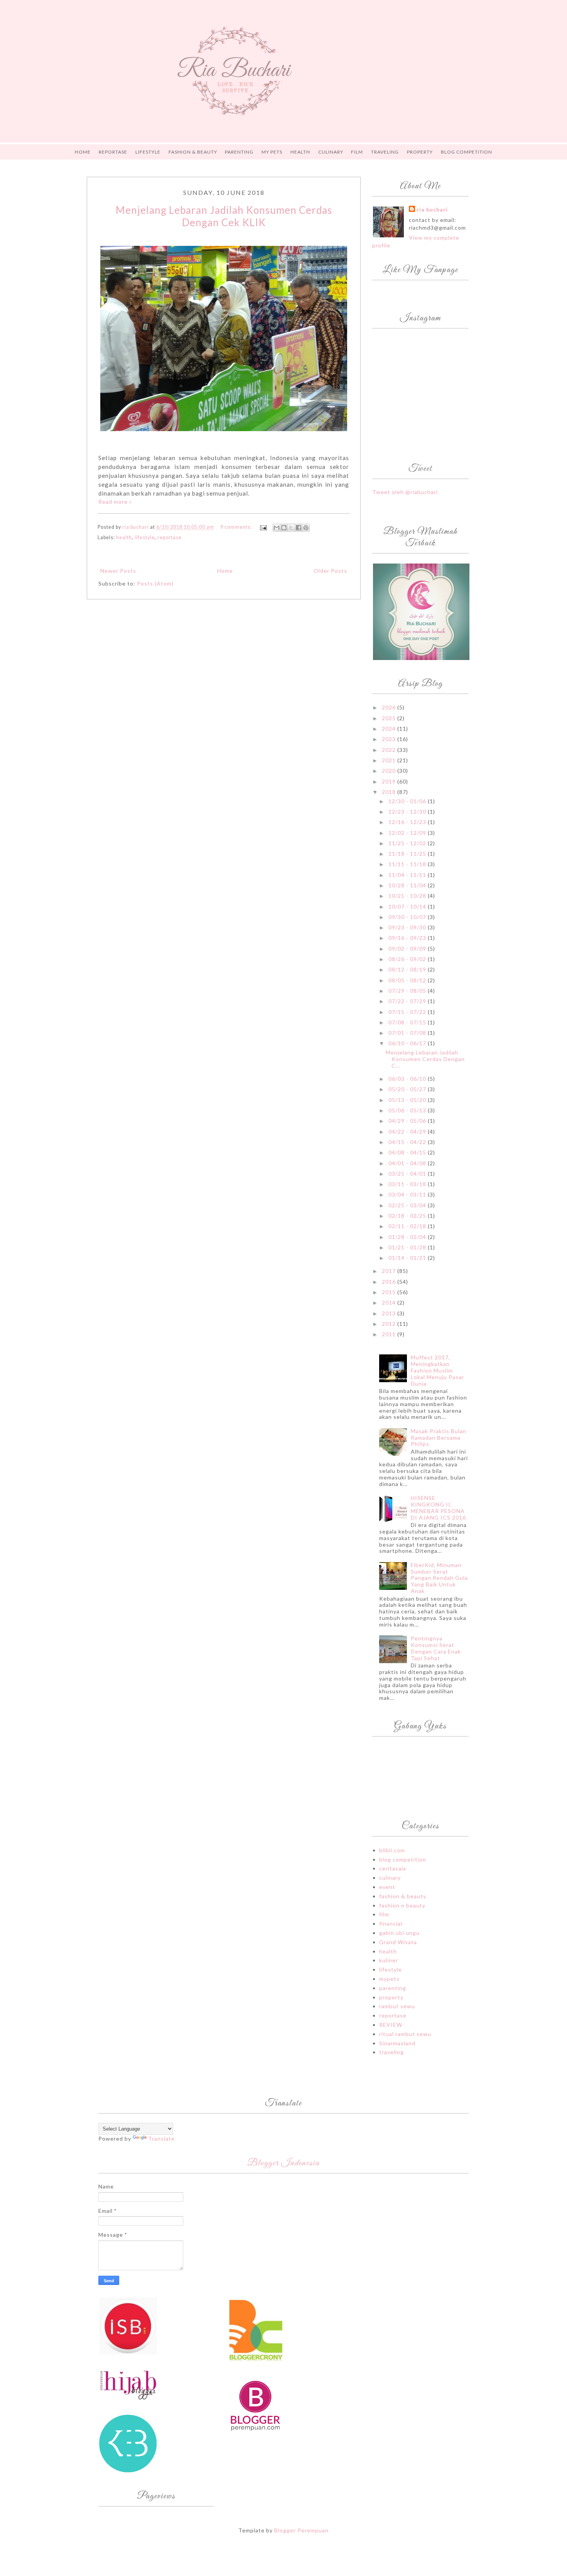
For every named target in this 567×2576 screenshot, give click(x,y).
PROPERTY (420, 152)
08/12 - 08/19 (408, 969)
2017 (390, 1271)
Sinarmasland (397, 2043)
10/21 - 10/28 (408, 896)
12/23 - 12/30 (408, 812)
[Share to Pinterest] (306, 528)
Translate (161, 2138)
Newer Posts (118, 571)
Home (83, 152)
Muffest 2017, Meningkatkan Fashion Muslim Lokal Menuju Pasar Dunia (437, 1370)
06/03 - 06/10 (408, 1079)
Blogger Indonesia (283, 2163)
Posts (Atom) (155, 583)
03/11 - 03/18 (408, 1184)
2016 (390, 1282)
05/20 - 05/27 (408, 1089)
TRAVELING (385, 152)
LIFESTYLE (148, 152)
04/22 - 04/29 (408, 1131)
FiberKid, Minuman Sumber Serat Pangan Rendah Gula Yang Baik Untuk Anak (439, 1578)
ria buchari (432, 209)
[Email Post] (263, 527)
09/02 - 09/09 (408, 949)
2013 (390, 1313)
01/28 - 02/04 (408, 1237)
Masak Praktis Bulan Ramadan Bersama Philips (439, 1438)
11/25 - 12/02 (408, 843)
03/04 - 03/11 (408, 1194)
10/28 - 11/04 (408, 885)
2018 (390, 792)
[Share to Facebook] (299, 528)
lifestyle (145, 537)
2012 (390, 1324)
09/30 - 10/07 (408, 917)
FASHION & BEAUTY (193, 152)
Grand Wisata (398, 1942)
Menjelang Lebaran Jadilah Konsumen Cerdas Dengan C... (425, 1059)
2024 (390, 729)
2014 (390, 1302)
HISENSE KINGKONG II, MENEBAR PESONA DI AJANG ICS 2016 (438, 1507)
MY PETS (272, 152)
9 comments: (237, 527)
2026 (390, 707)
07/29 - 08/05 (408, 991)
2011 (390, 1334)
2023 (390, 739)
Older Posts (330, 571)
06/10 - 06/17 (408, 1043)
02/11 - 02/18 (408, 1226)
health (124, 537)
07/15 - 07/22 (408, 1012)
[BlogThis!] (284, 528)
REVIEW (391, 2025)
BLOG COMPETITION (467, 152)
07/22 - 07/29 (408, 1001)
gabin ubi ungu (399, 1933)
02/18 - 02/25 (408, 1216)
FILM (357, 152)
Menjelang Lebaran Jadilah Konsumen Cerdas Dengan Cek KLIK (224, 216)
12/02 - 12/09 (408, 833)
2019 (390, 781)
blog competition (403, 1859)
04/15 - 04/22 (408, 1142)
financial (391, 1924)
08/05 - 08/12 (408, 980)
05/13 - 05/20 (408, 1100)
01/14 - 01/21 (408, 1258)
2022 (390, 750)
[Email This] (277, 528)
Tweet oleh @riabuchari (405, 492)
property (391, 1997)
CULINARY (331, 152)
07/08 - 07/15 (408, 1022)
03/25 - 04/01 (408, 1174)
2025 (390, 718)
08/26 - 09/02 (408, 959)
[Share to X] (291, 528)
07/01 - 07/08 (408, 1033)
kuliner (389, 1960)
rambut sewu (397, 2006)
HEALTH (300, 152)
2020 (390, 771)
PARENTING (239, 152)
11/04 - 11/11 (408, 875)
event (387, 1887)
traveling (391, 2052)
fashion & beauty (403, 1896)
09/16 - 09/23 (408, 938)
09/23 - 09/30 (408, 927)
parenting (393, 1988)
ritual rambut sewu (405, 2034)
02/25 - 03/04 (408, 1205)
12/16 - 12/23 (408, 822)
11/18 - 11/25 (408, 854)
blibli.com (392, 1850)
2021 (390, 760)
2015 (390, 1292)
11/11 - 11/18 (408, 864)
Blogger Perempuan (301, 2530)
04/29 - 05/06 (408, 1121)
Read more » (115, 502)
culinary (390, 1878)
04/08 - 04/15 (408, 1152)
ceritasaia (393, 1868)
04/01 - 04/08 (408, 1163)
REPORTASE (113, 152)
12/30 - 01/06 (408, 801)
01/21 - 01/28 (408, 1247)
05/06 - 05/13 (408, 1110)
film (384, 1914)
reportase (170, 537)
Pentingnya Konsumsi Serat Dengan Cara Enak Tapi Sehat (436, 1648)
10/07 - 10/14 (408, 906)
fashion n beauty (402, 1905)
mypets (389, 1979)
